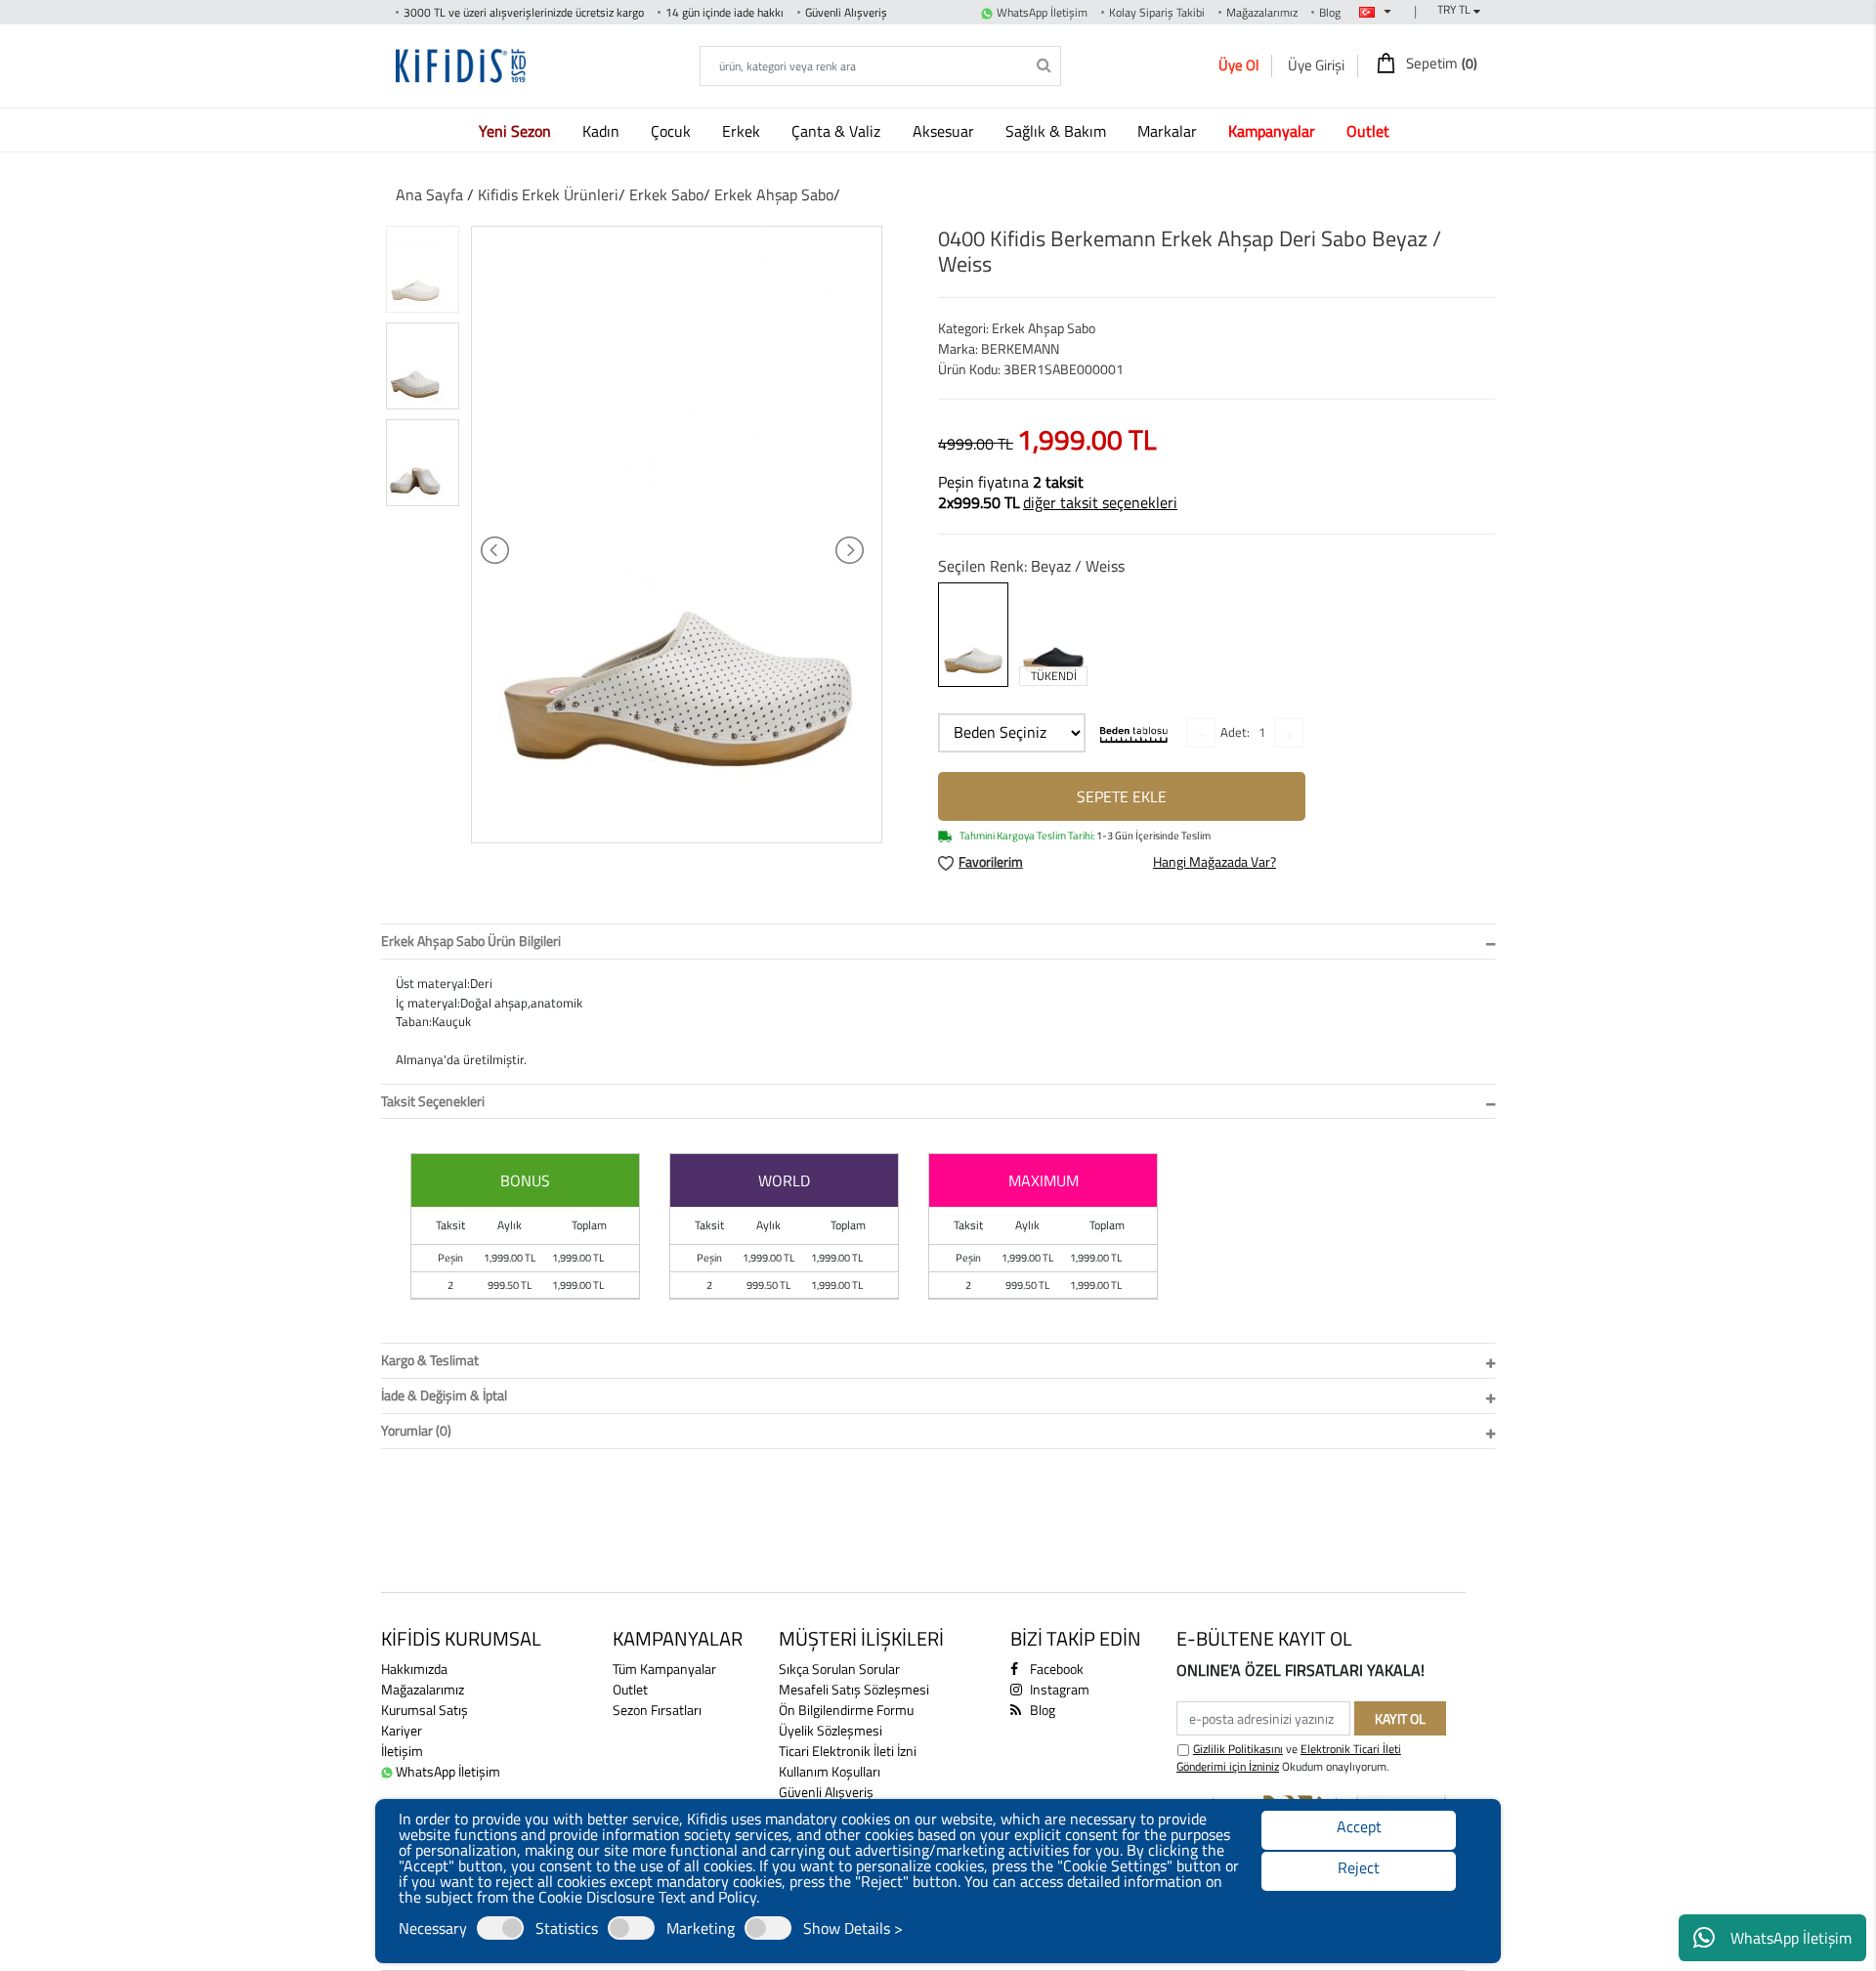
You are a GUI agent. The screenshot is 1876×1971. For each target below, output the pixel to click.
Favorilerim (991, 861)
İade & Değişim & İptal (444, 1395)
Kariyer (402, 1730)
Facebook (1055, 1669)
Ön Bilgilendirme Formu (846, 1710)
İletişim (402, 1751)
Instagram (1058, 1689)
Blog (1330, 12)
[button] (519, 130)
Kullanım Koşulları (830, 1771)
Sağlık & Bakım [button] (1058, 131)
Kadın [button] (603, 131)
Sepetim (1440, 64)
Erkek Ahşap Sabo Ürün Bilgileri (471, 941)
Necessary (433, 1928)
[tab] (938, 942)
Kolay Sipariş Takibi (1157, 12)
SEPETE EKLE (1122, 796)
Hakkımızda (414, 1669)
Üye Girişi (1316, 65)
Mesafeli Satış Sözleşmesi (854, 1689)
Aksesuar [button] (945, 131)
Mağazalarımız (1262, 12)
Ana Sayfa (429, 194)
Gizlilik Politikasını (1238, 1749)
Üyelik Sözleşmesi (831, 1730)
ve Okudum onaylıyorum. (1289, 1758)
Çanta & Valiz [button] (838, 131)
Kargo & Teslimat (430, 1360)
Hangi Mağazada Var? (1215, 861)
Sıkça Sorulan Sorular (839, 1669)
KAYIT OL (1400, 1718)
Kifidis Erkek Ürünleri (548, 194)
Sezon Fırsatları (657, 1710)
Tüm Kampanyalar (664, 1669)
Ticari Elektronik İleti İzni (848, 1751)
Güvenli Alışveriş (826, 1792)
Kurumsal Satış (425, 1710)
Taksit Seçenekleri (433, 1101)
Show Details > (853, 1928)
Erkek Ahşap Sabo (774, 194)
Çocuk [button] (673, 131)
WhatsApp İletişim (1791, 1938)
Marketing (701, 1928)
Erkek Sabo (666, 194)
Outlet (630, 1689)
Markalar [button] (1169, 131)
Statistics (567, 1928)
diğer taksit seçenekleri (1100, 502)
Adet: (1235, 732)
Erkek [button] (743, 131)
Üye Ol (1238, 65)
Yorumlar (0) (416, 1430)
